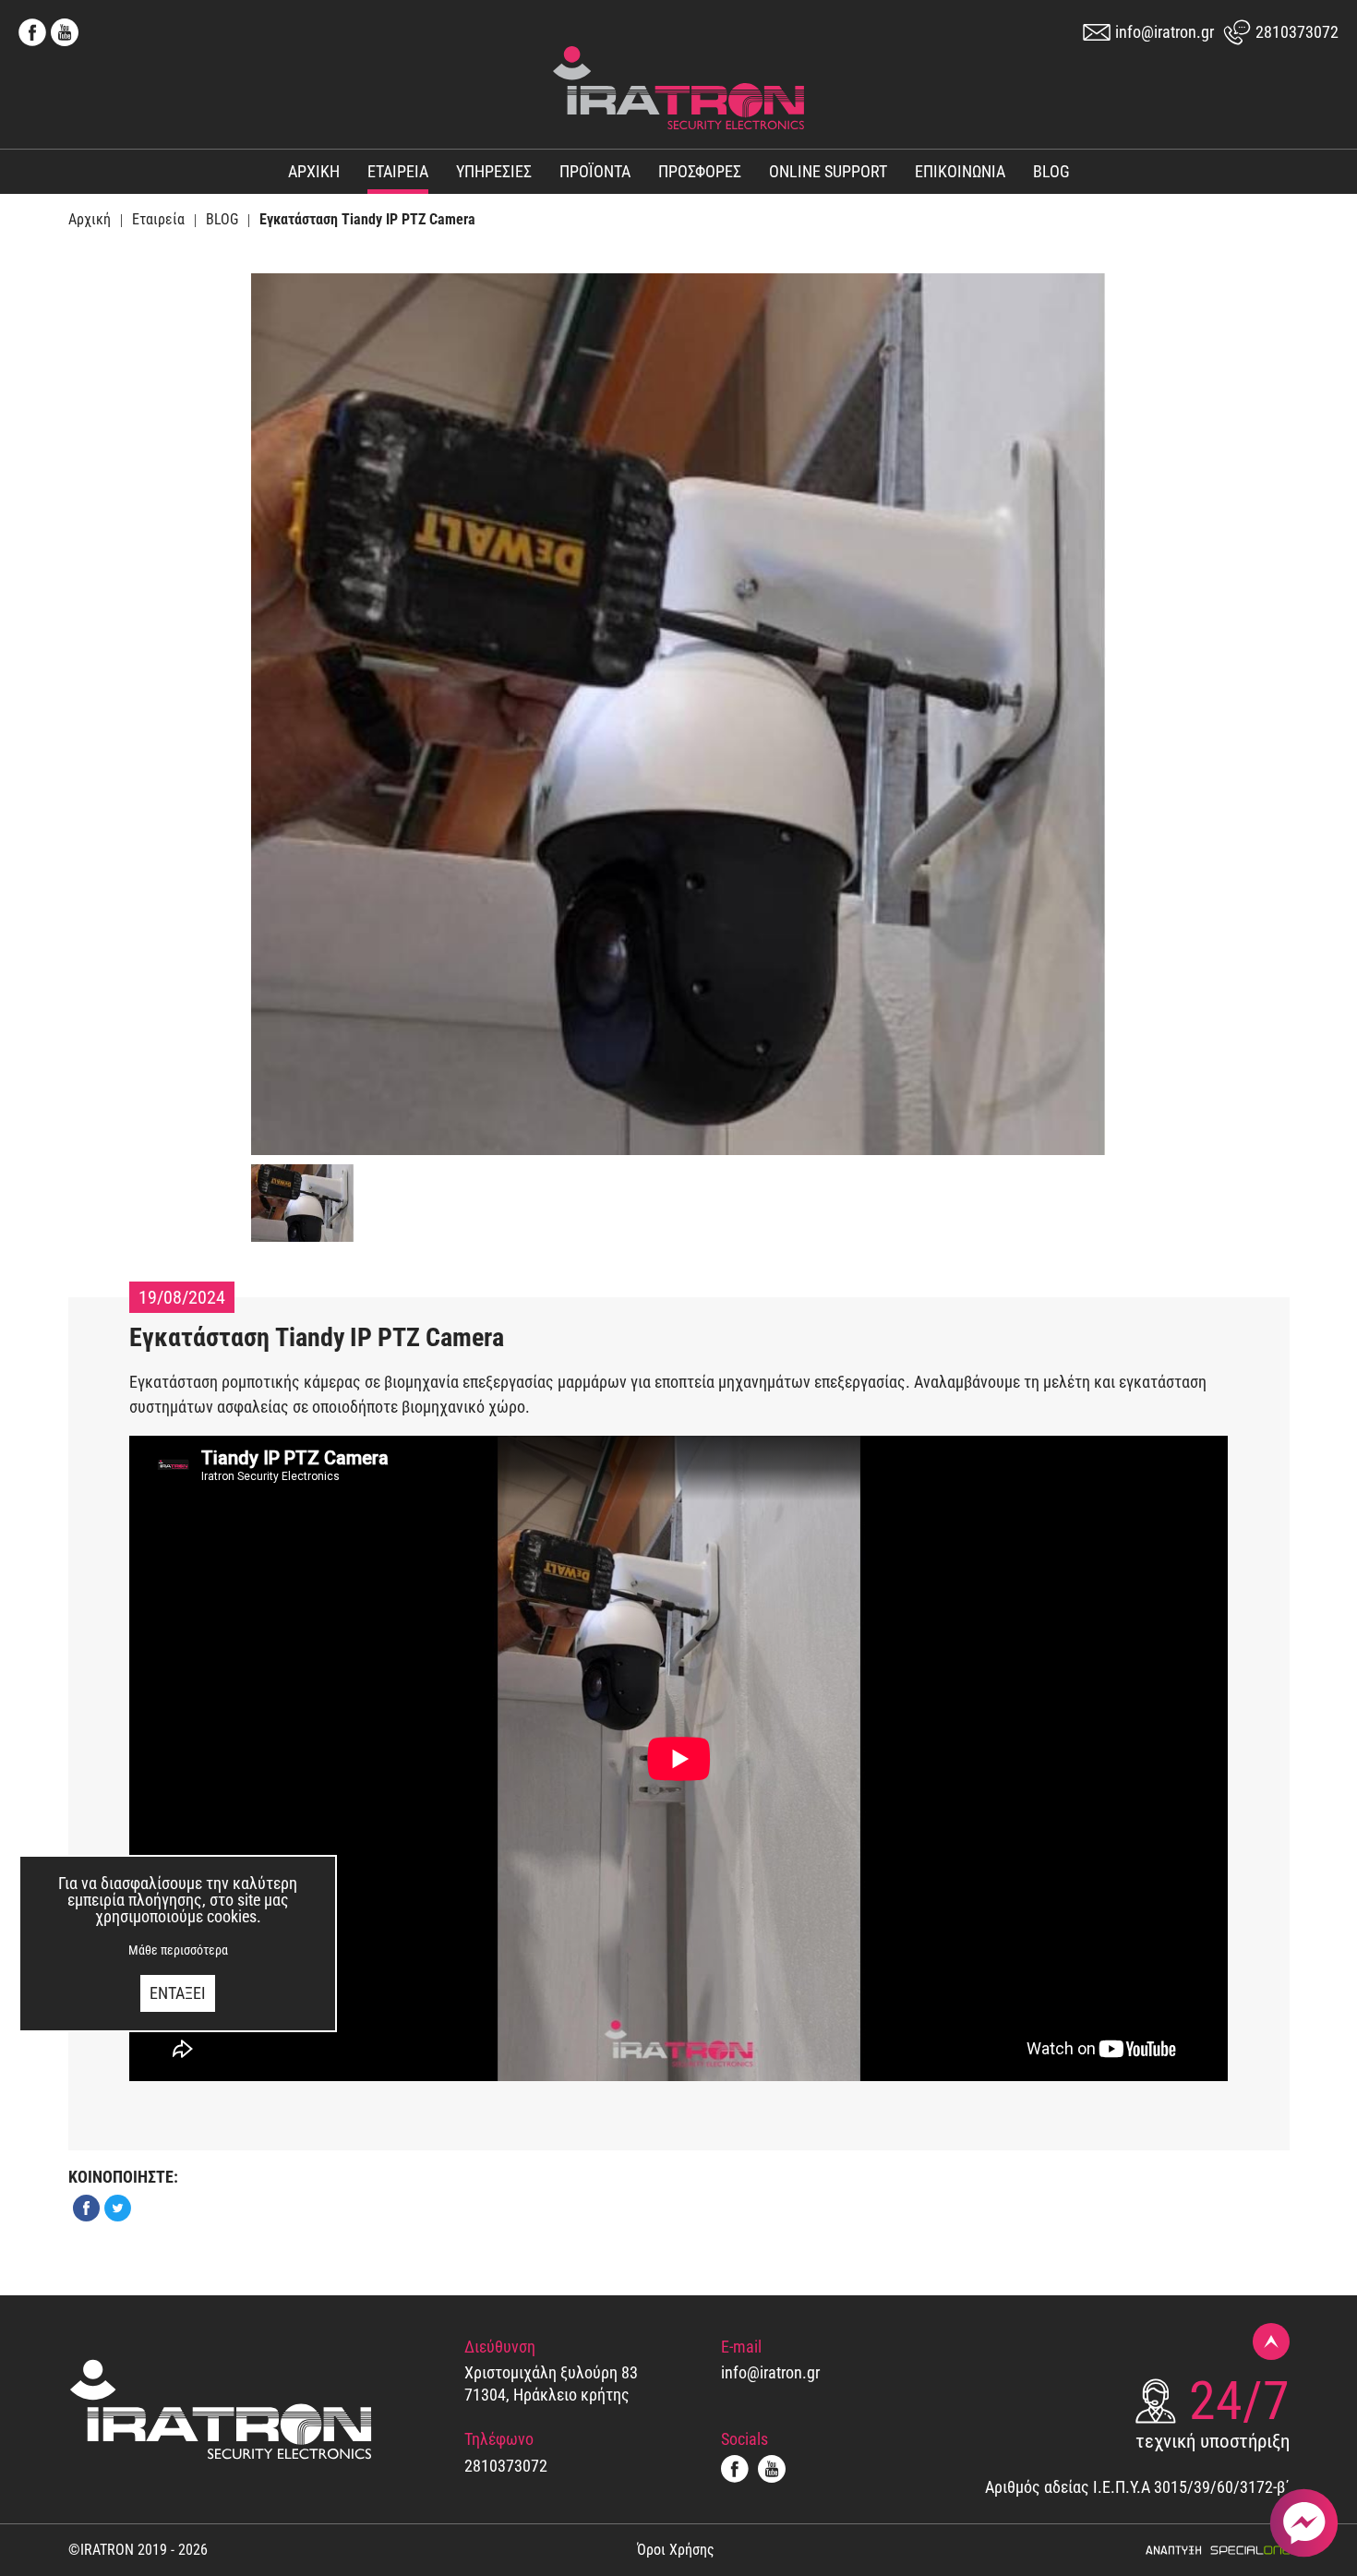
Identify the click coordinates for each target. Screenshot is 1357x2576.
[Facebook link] (35, 32)
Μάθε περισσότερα (178, 1950)
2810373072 (1297, 32)
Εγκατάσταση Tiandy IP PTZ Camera (367, 220)
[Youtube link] (65, 32)
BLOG (1051, 172)
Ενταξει (178, 1993)
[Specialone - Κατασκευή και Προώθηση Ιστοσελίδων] (1217, 2550)
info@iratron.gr (1165, 32)
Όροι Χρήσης (676, 2550)
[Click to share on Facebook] (84, 2208)
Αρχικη (314, 172)
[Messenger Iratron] (1304, 2523)
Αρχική (90, 220)
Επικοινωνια (960, 172)
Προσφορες (700, 172)
